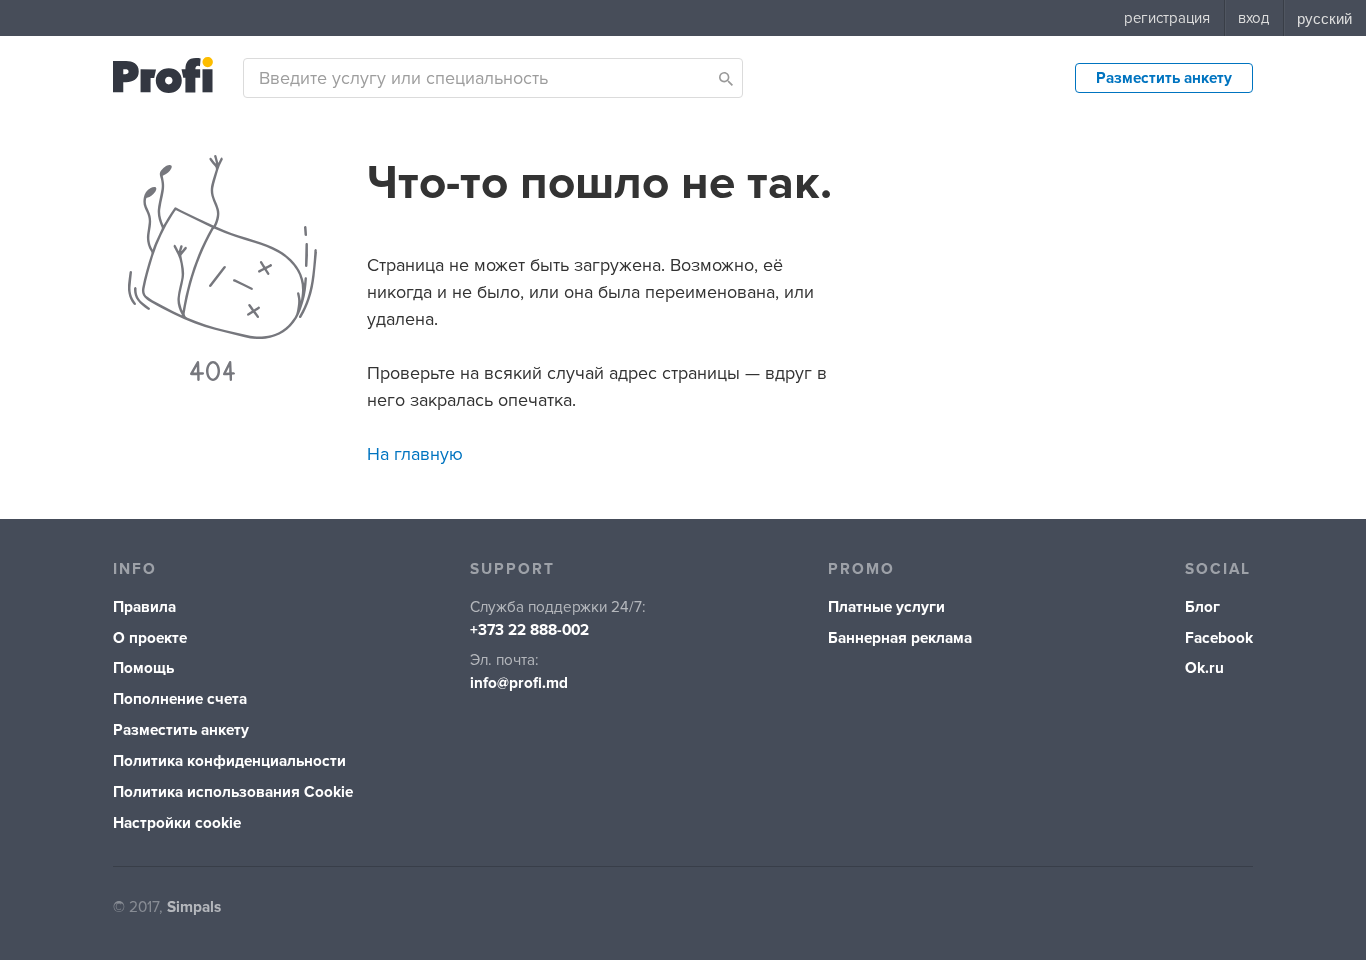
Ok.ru (1204, 668)
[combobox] (493, 78)
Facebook (1219, 638)
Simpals (194, 907)
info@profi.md (519, 683)
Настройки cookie (177, 823)
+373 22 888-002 (529, 630)
